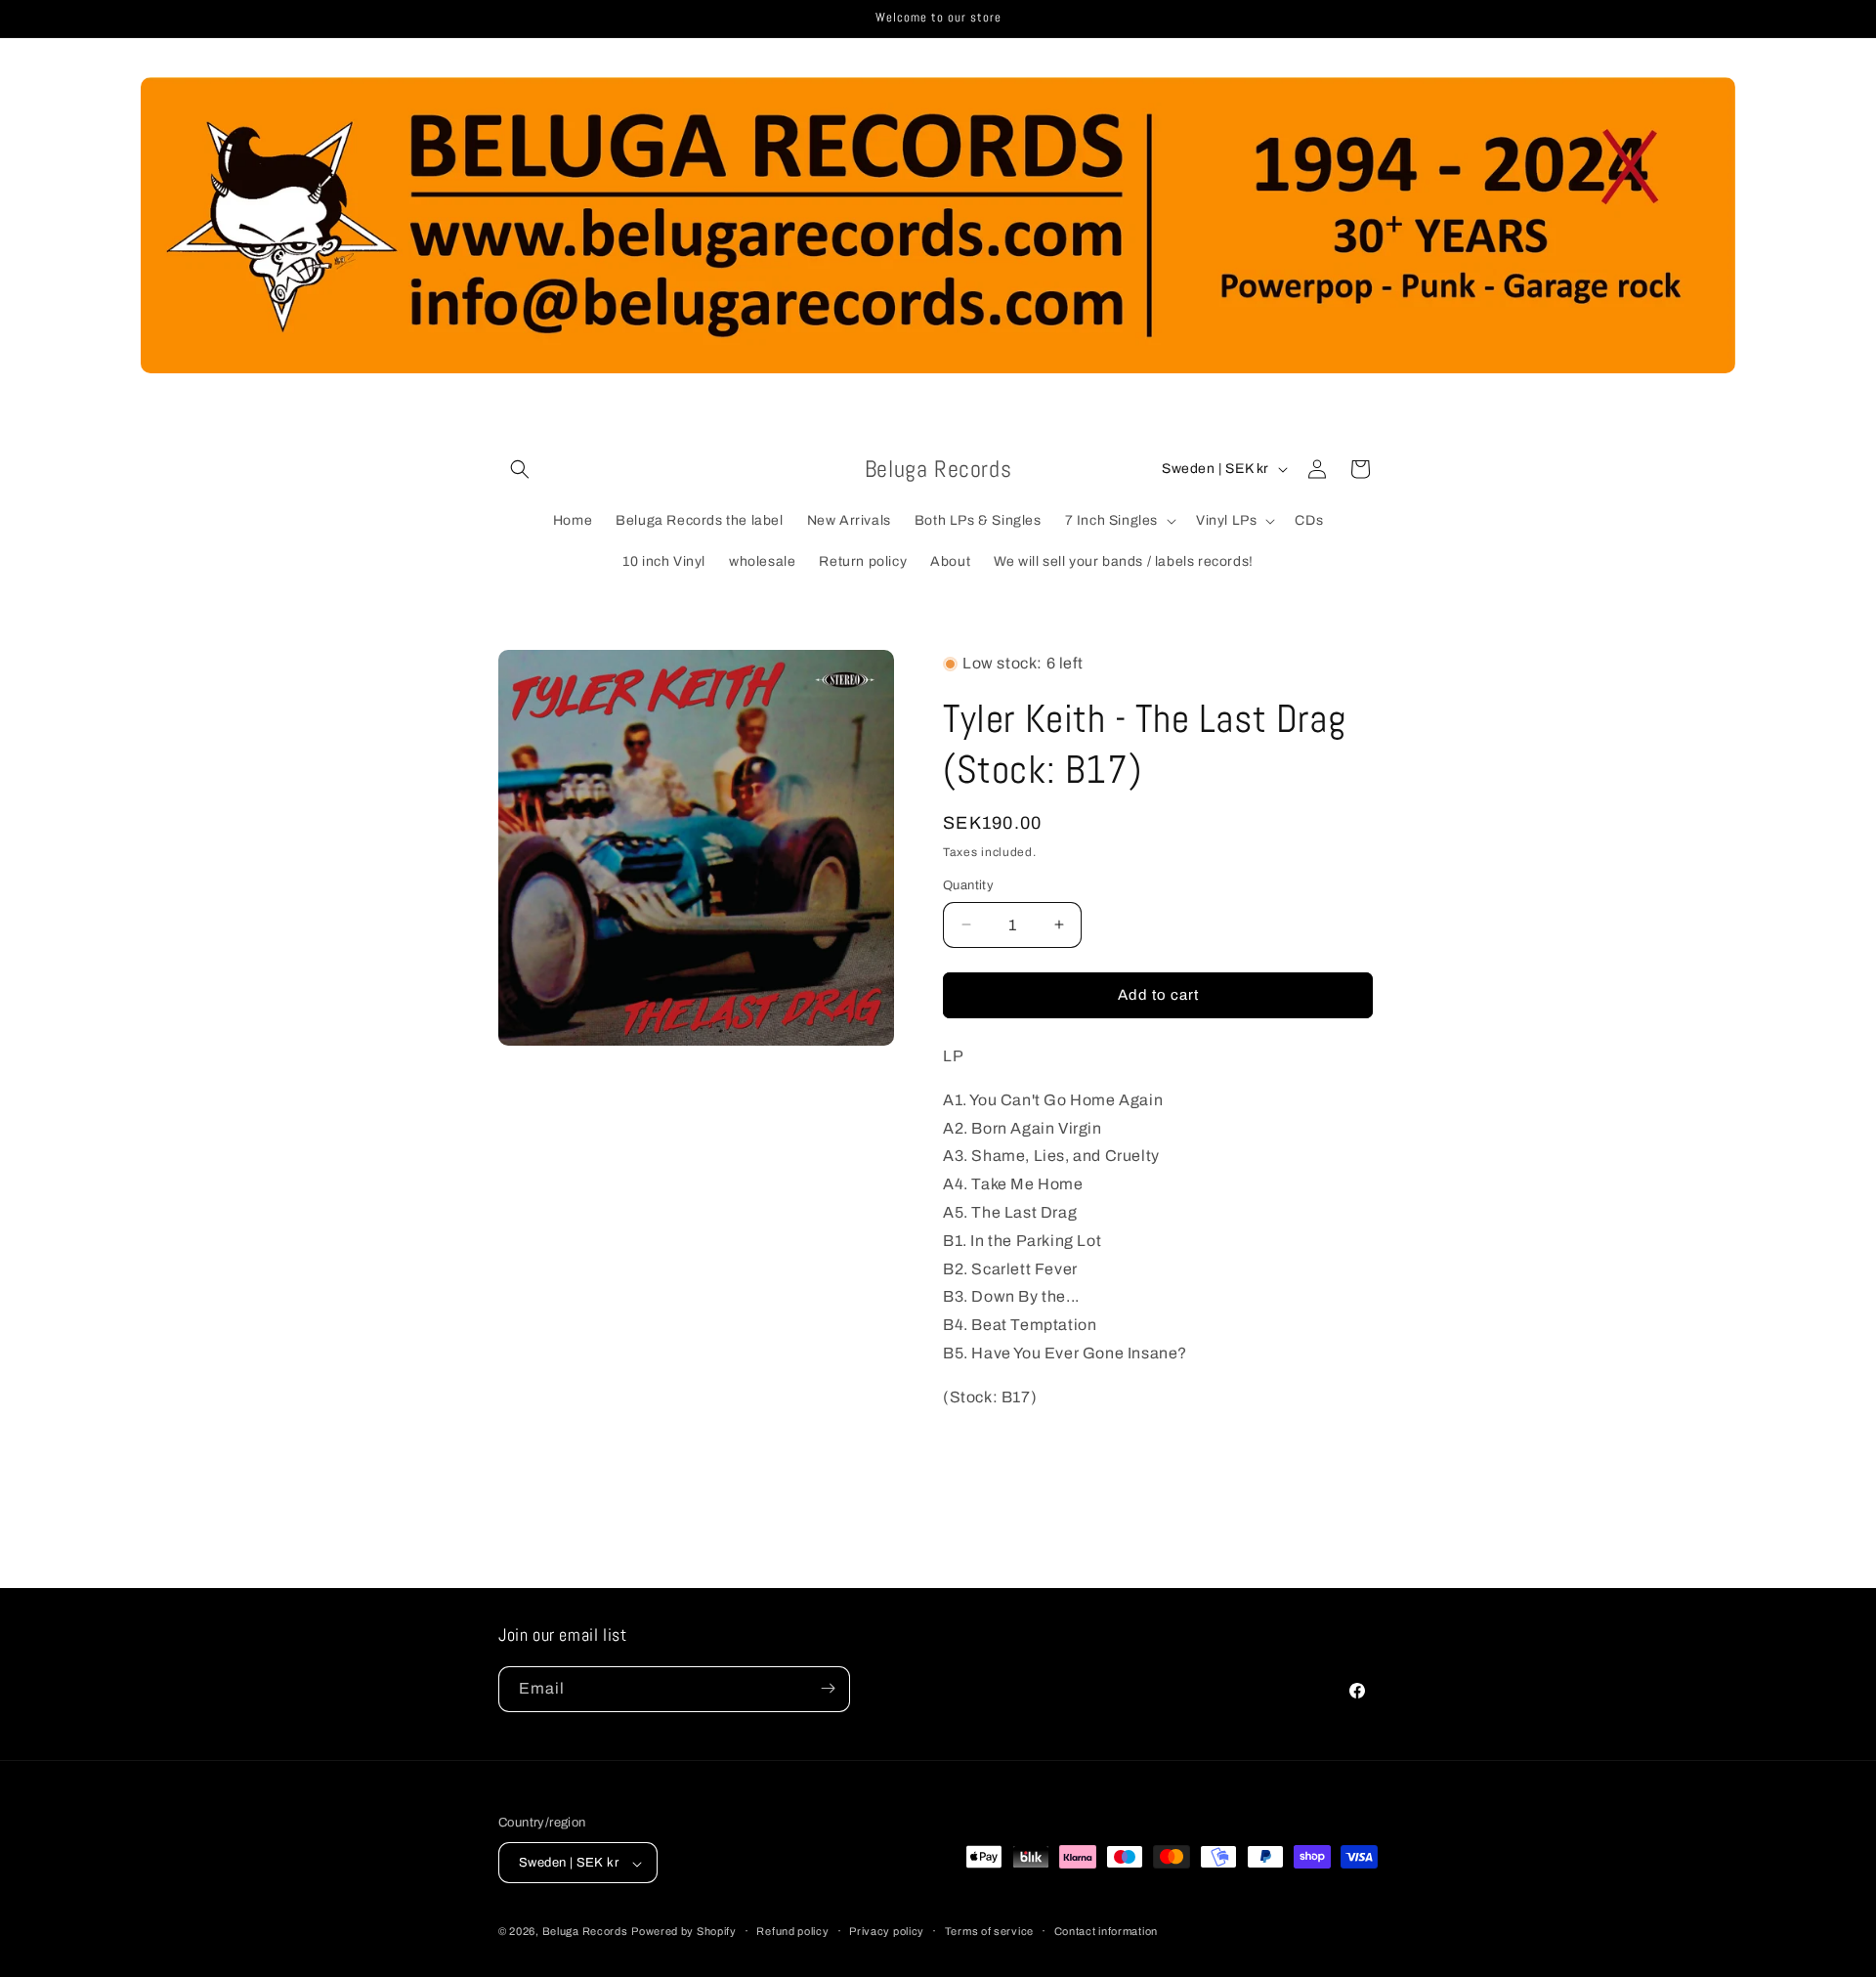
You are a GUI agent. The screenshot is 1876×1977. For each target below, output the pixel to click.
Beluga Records (585, 1932)
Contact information (1106, 1932)
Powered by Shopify (684, 1932)
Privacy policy (887, 1932)
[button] (520, 469)
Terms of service (989, 1932)
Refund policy (792, 1932)
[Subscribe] (828, 1688)
